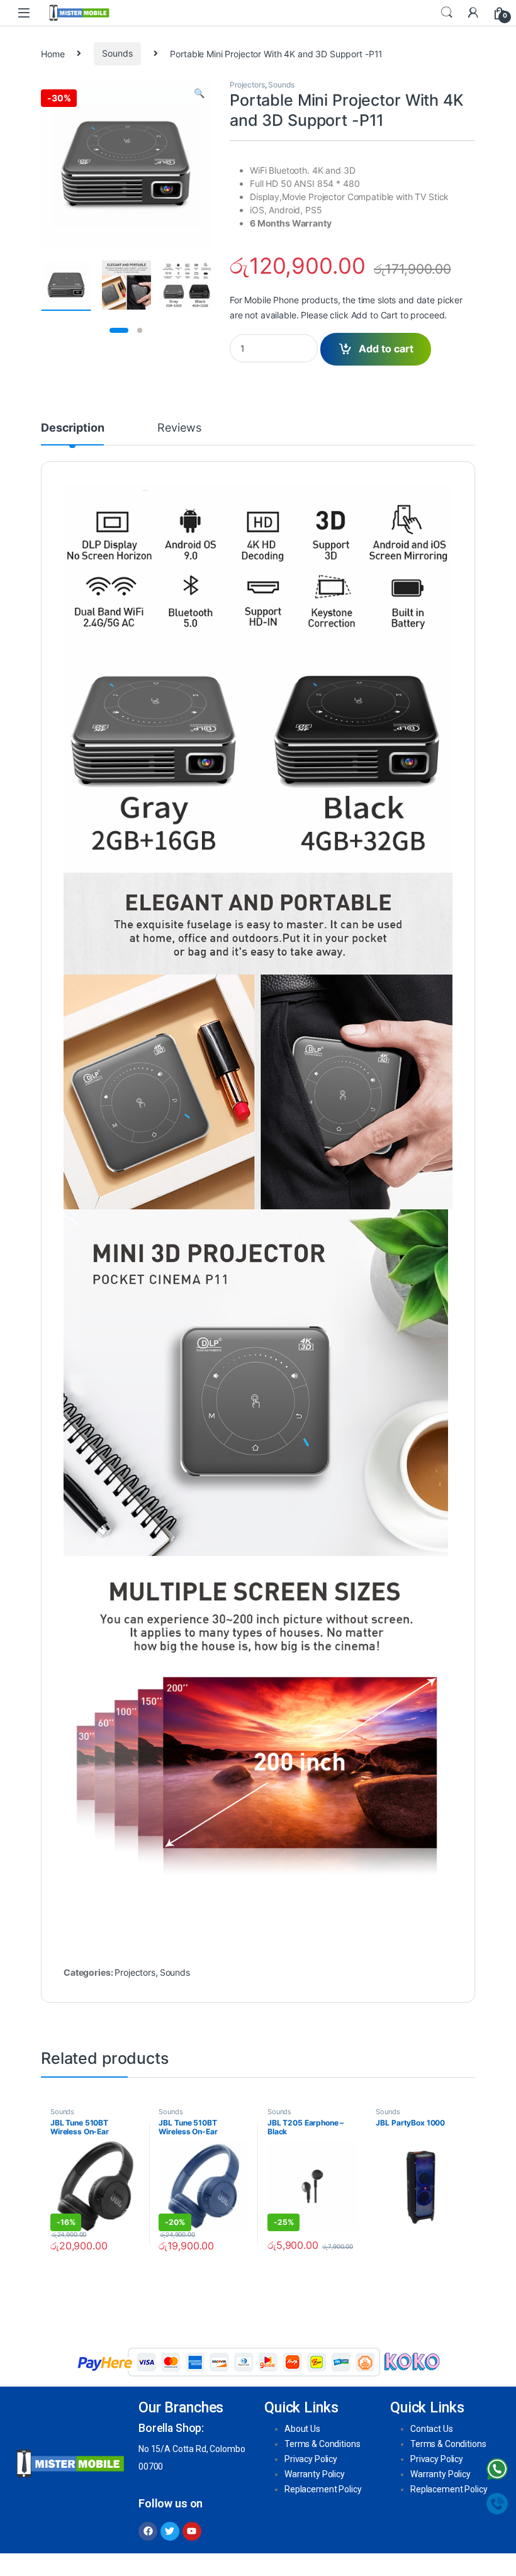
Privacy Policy (311, 2459)
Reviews (179, 428)
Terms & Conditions (322, 2444)
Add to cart (386, 349)
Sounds (117, 53)
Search (447, 13)
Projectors (247, 85)
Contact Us (432, 2429)
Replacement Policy (323, 2489)
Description (72, 428)
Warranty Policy (315, 2474)
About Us (302, 2429)
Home (53, 53)
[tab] (72, 434)
